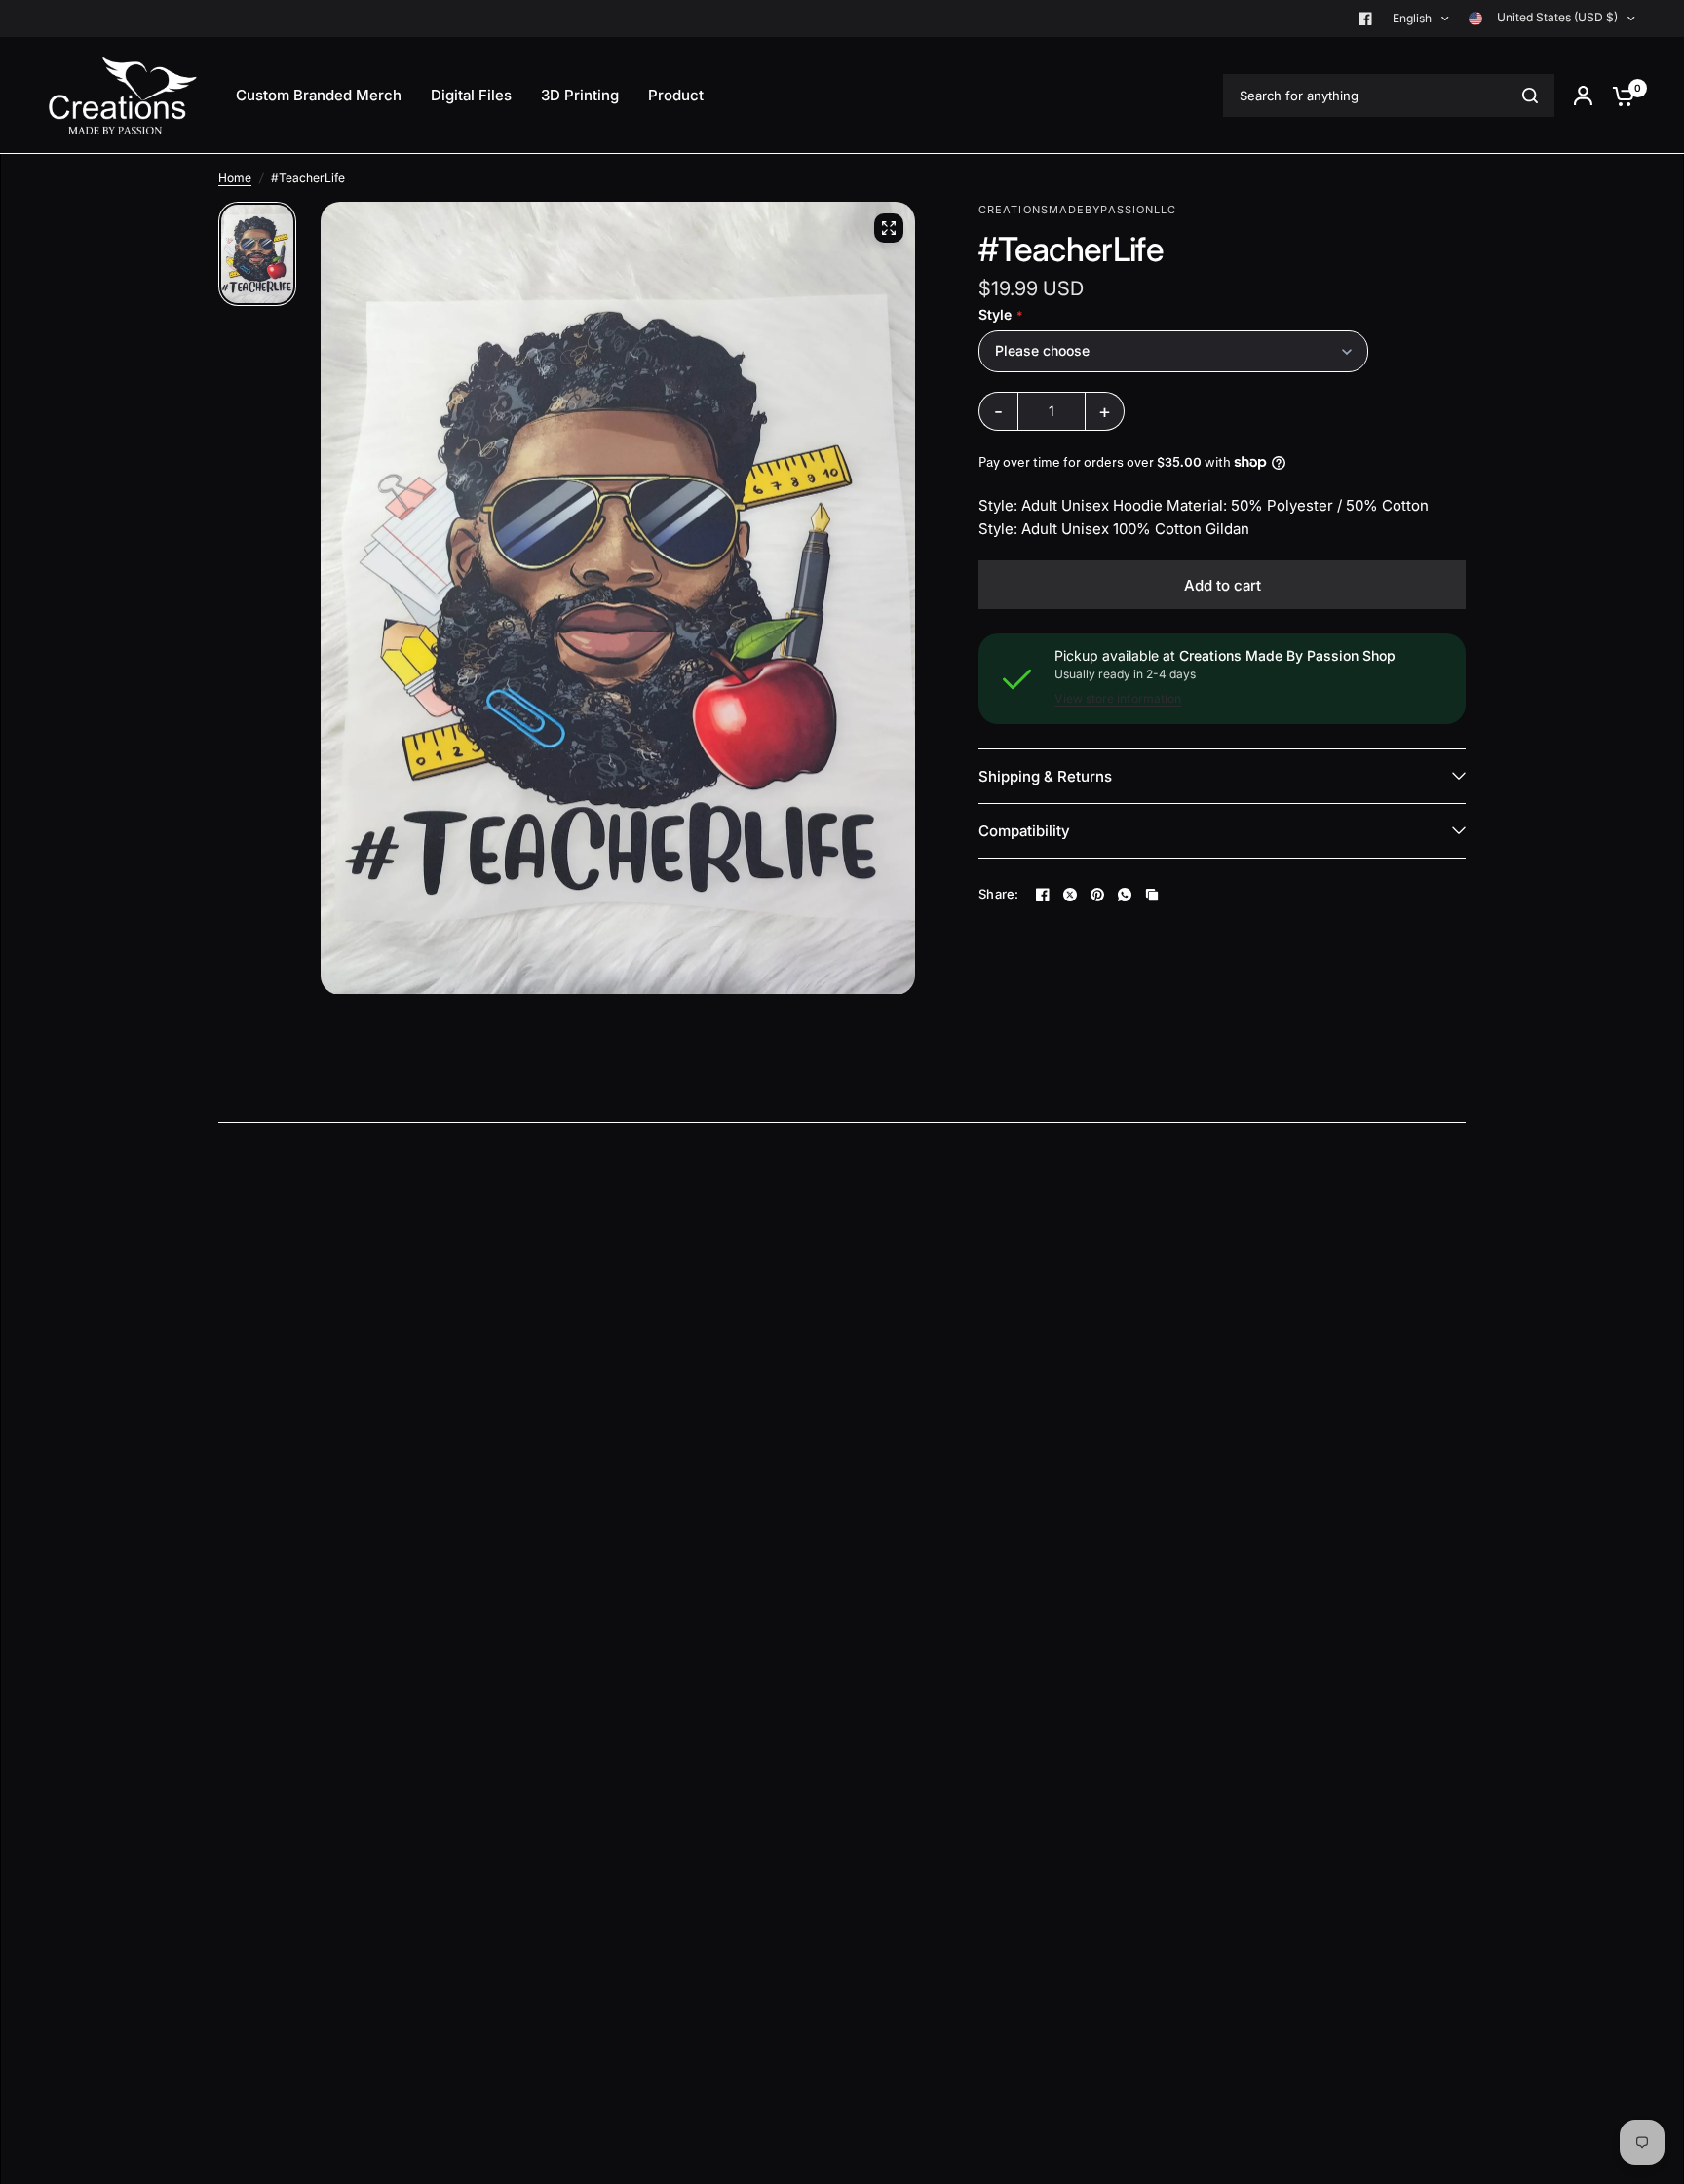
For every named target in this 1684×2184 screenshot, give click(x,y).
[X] (1070, 895)
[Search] (1530, 96)
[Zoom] (889, 228)
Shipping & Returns (1045, 776)
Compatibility (1024, 831)
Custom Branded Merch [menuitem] (319, 95)
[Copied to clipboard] (1152, 895)
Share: (999, 894)
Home (235, 178)
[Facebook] (1365, 19)
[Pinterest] (1097, 895)
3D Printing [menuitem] (580, 95)
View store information (1118, 699)
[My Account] (1583, 96)
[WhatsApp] (1125, 895)
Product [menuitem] (676, 95)
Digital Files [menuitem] (471, 95)
